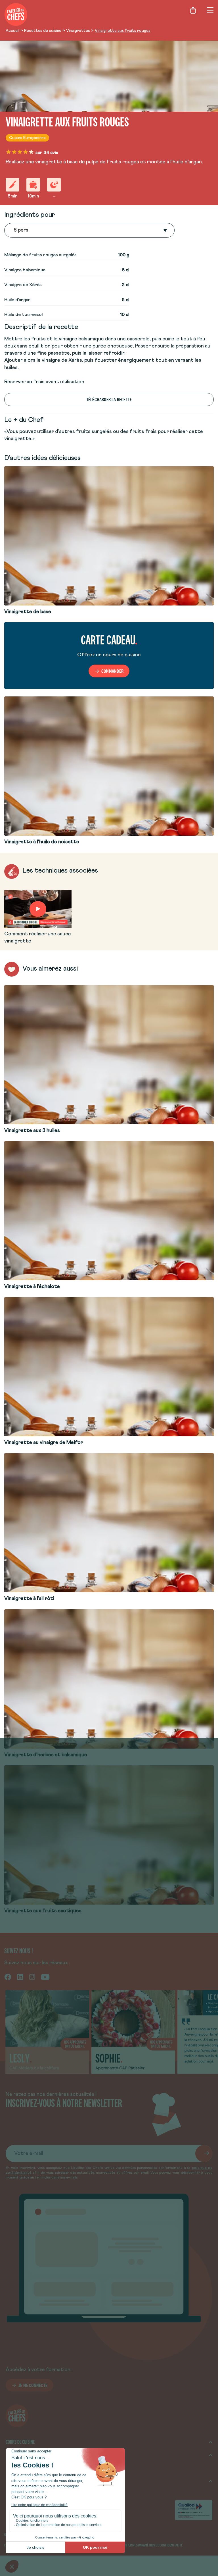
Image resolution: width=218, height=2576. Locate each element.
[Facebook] (8, 1977)
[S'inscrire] (204, 2153)
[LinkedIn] (20, 1977)
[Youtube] (45, 1977)
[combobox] (14, 230)
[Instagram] (32, 1977)
